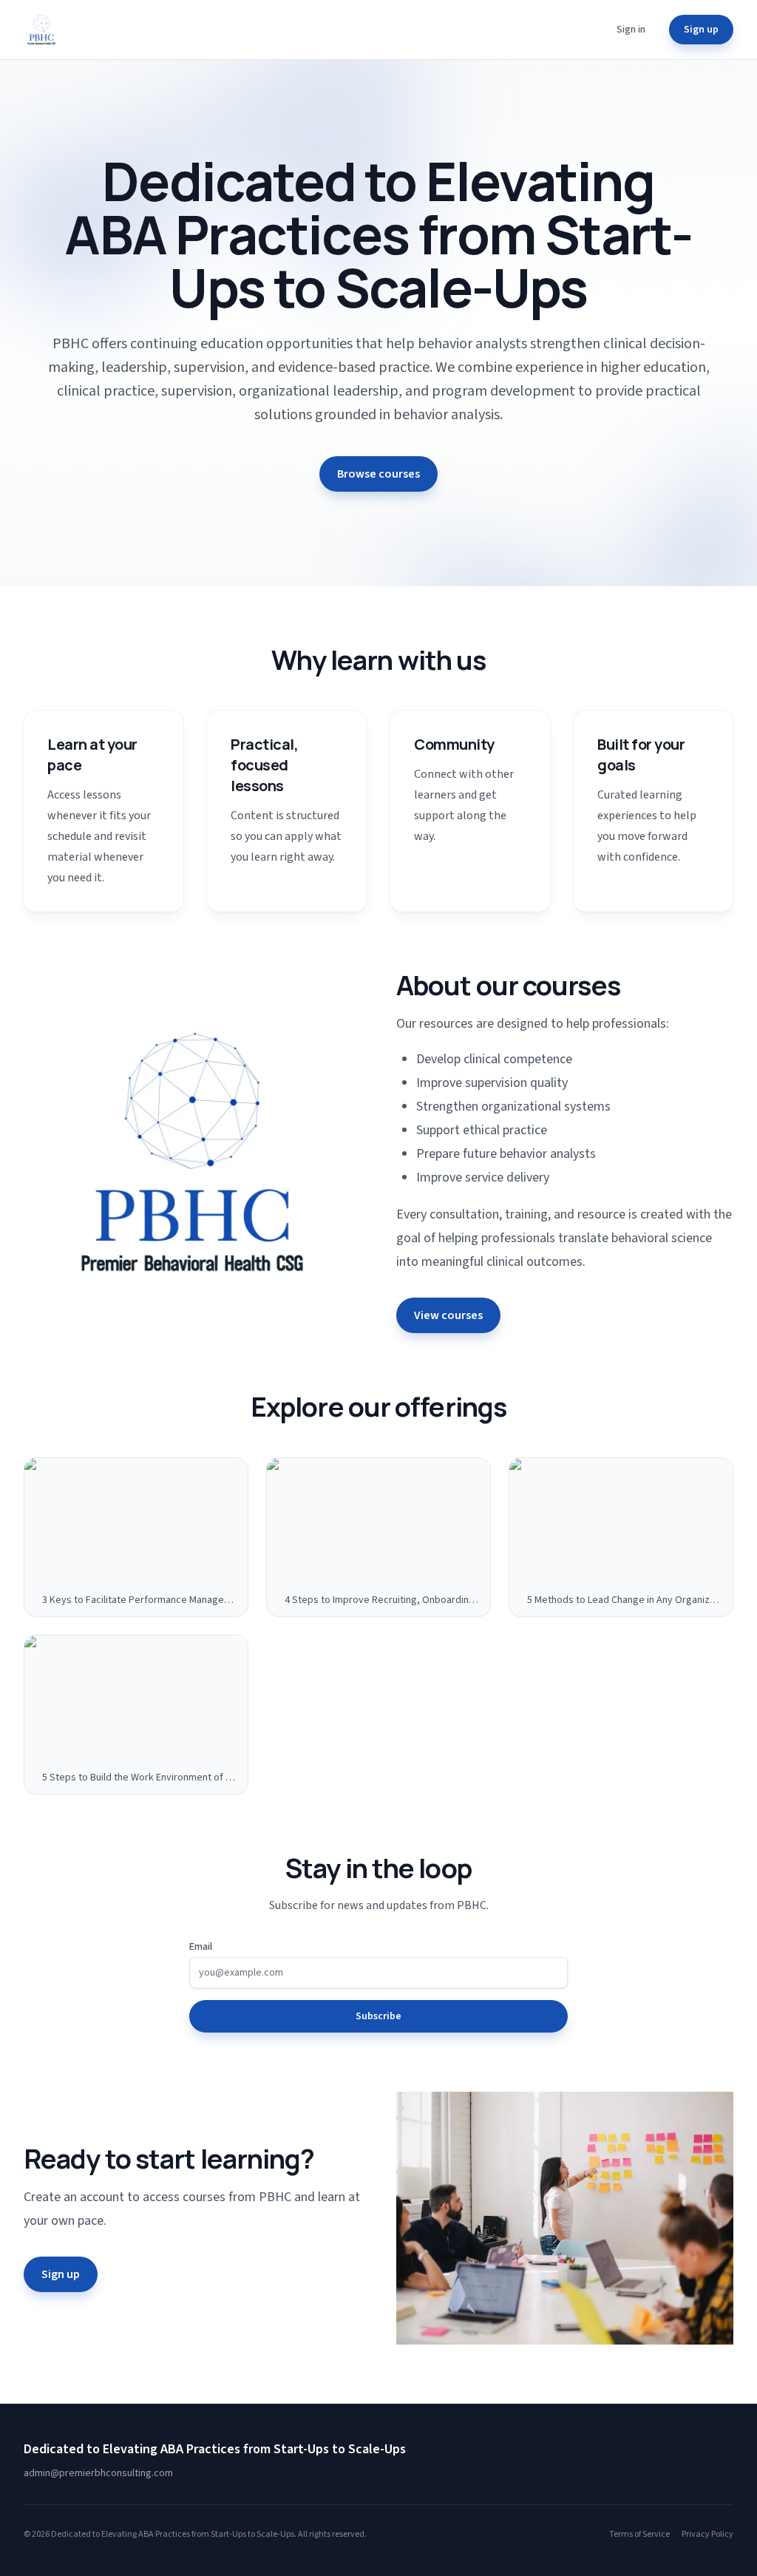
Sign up (701, 30)
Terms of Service (639, 2535)
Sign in (631, 30)
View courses (448, 1315)
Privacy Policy (707, 2535)
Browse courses (378, 474)
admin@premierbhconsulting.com (98, 2473)
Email (201, 1947)
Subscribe (378, 2016)
